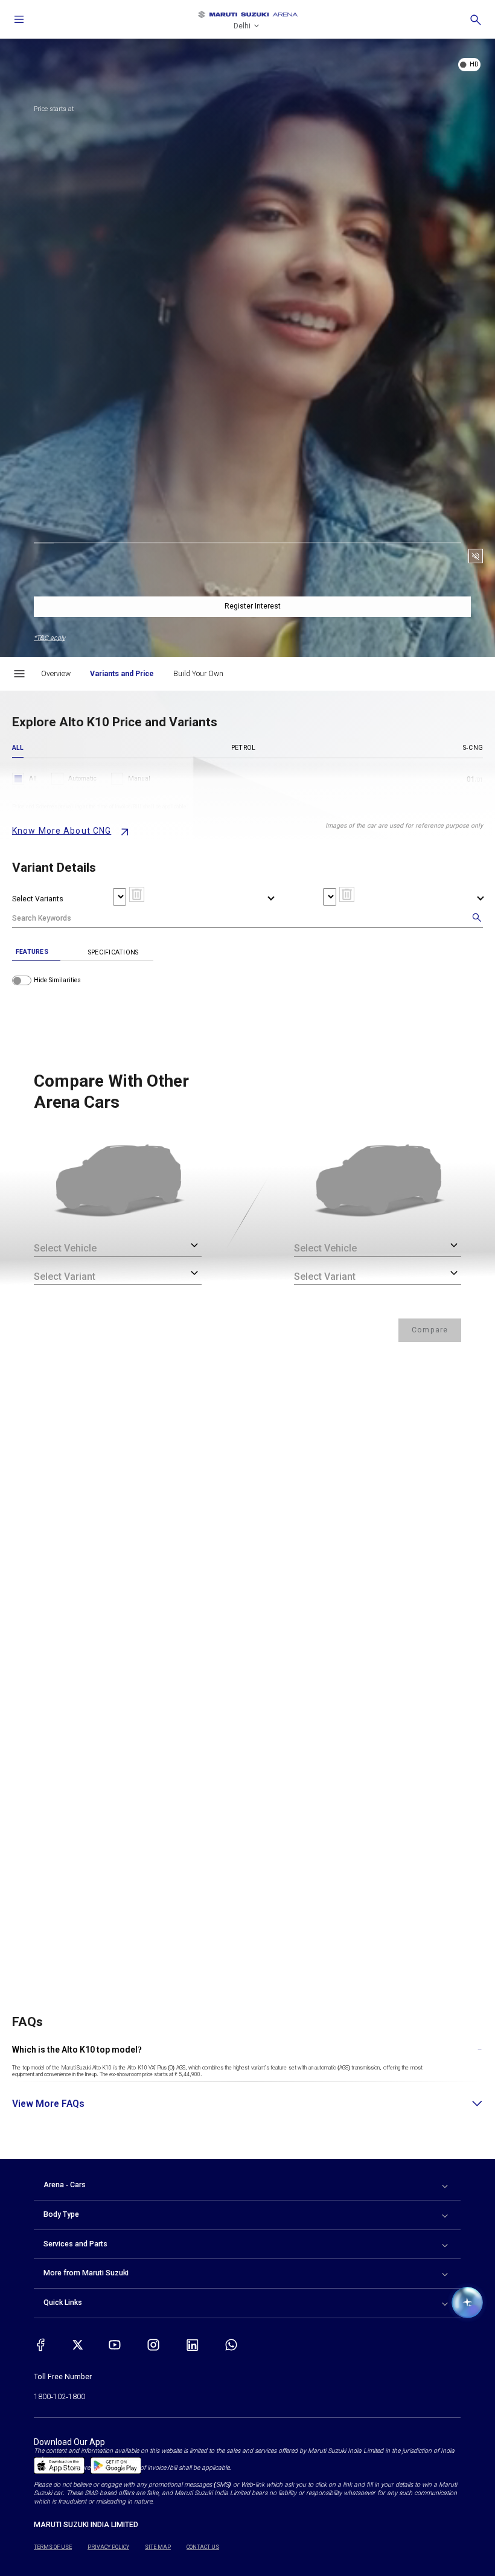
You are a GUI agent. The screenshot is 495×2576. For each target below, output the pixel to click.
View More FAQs (48, 2104)
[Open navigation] (19, 19)
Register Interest (253, 606)
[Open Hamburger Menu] (19, 674)
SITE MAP (158, 2547)
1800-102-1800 (59, 2397)
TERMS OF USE (53, 2547)
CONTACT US (203, 2547)
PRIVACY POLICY (108, 2547)
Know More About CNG (62, 831)
